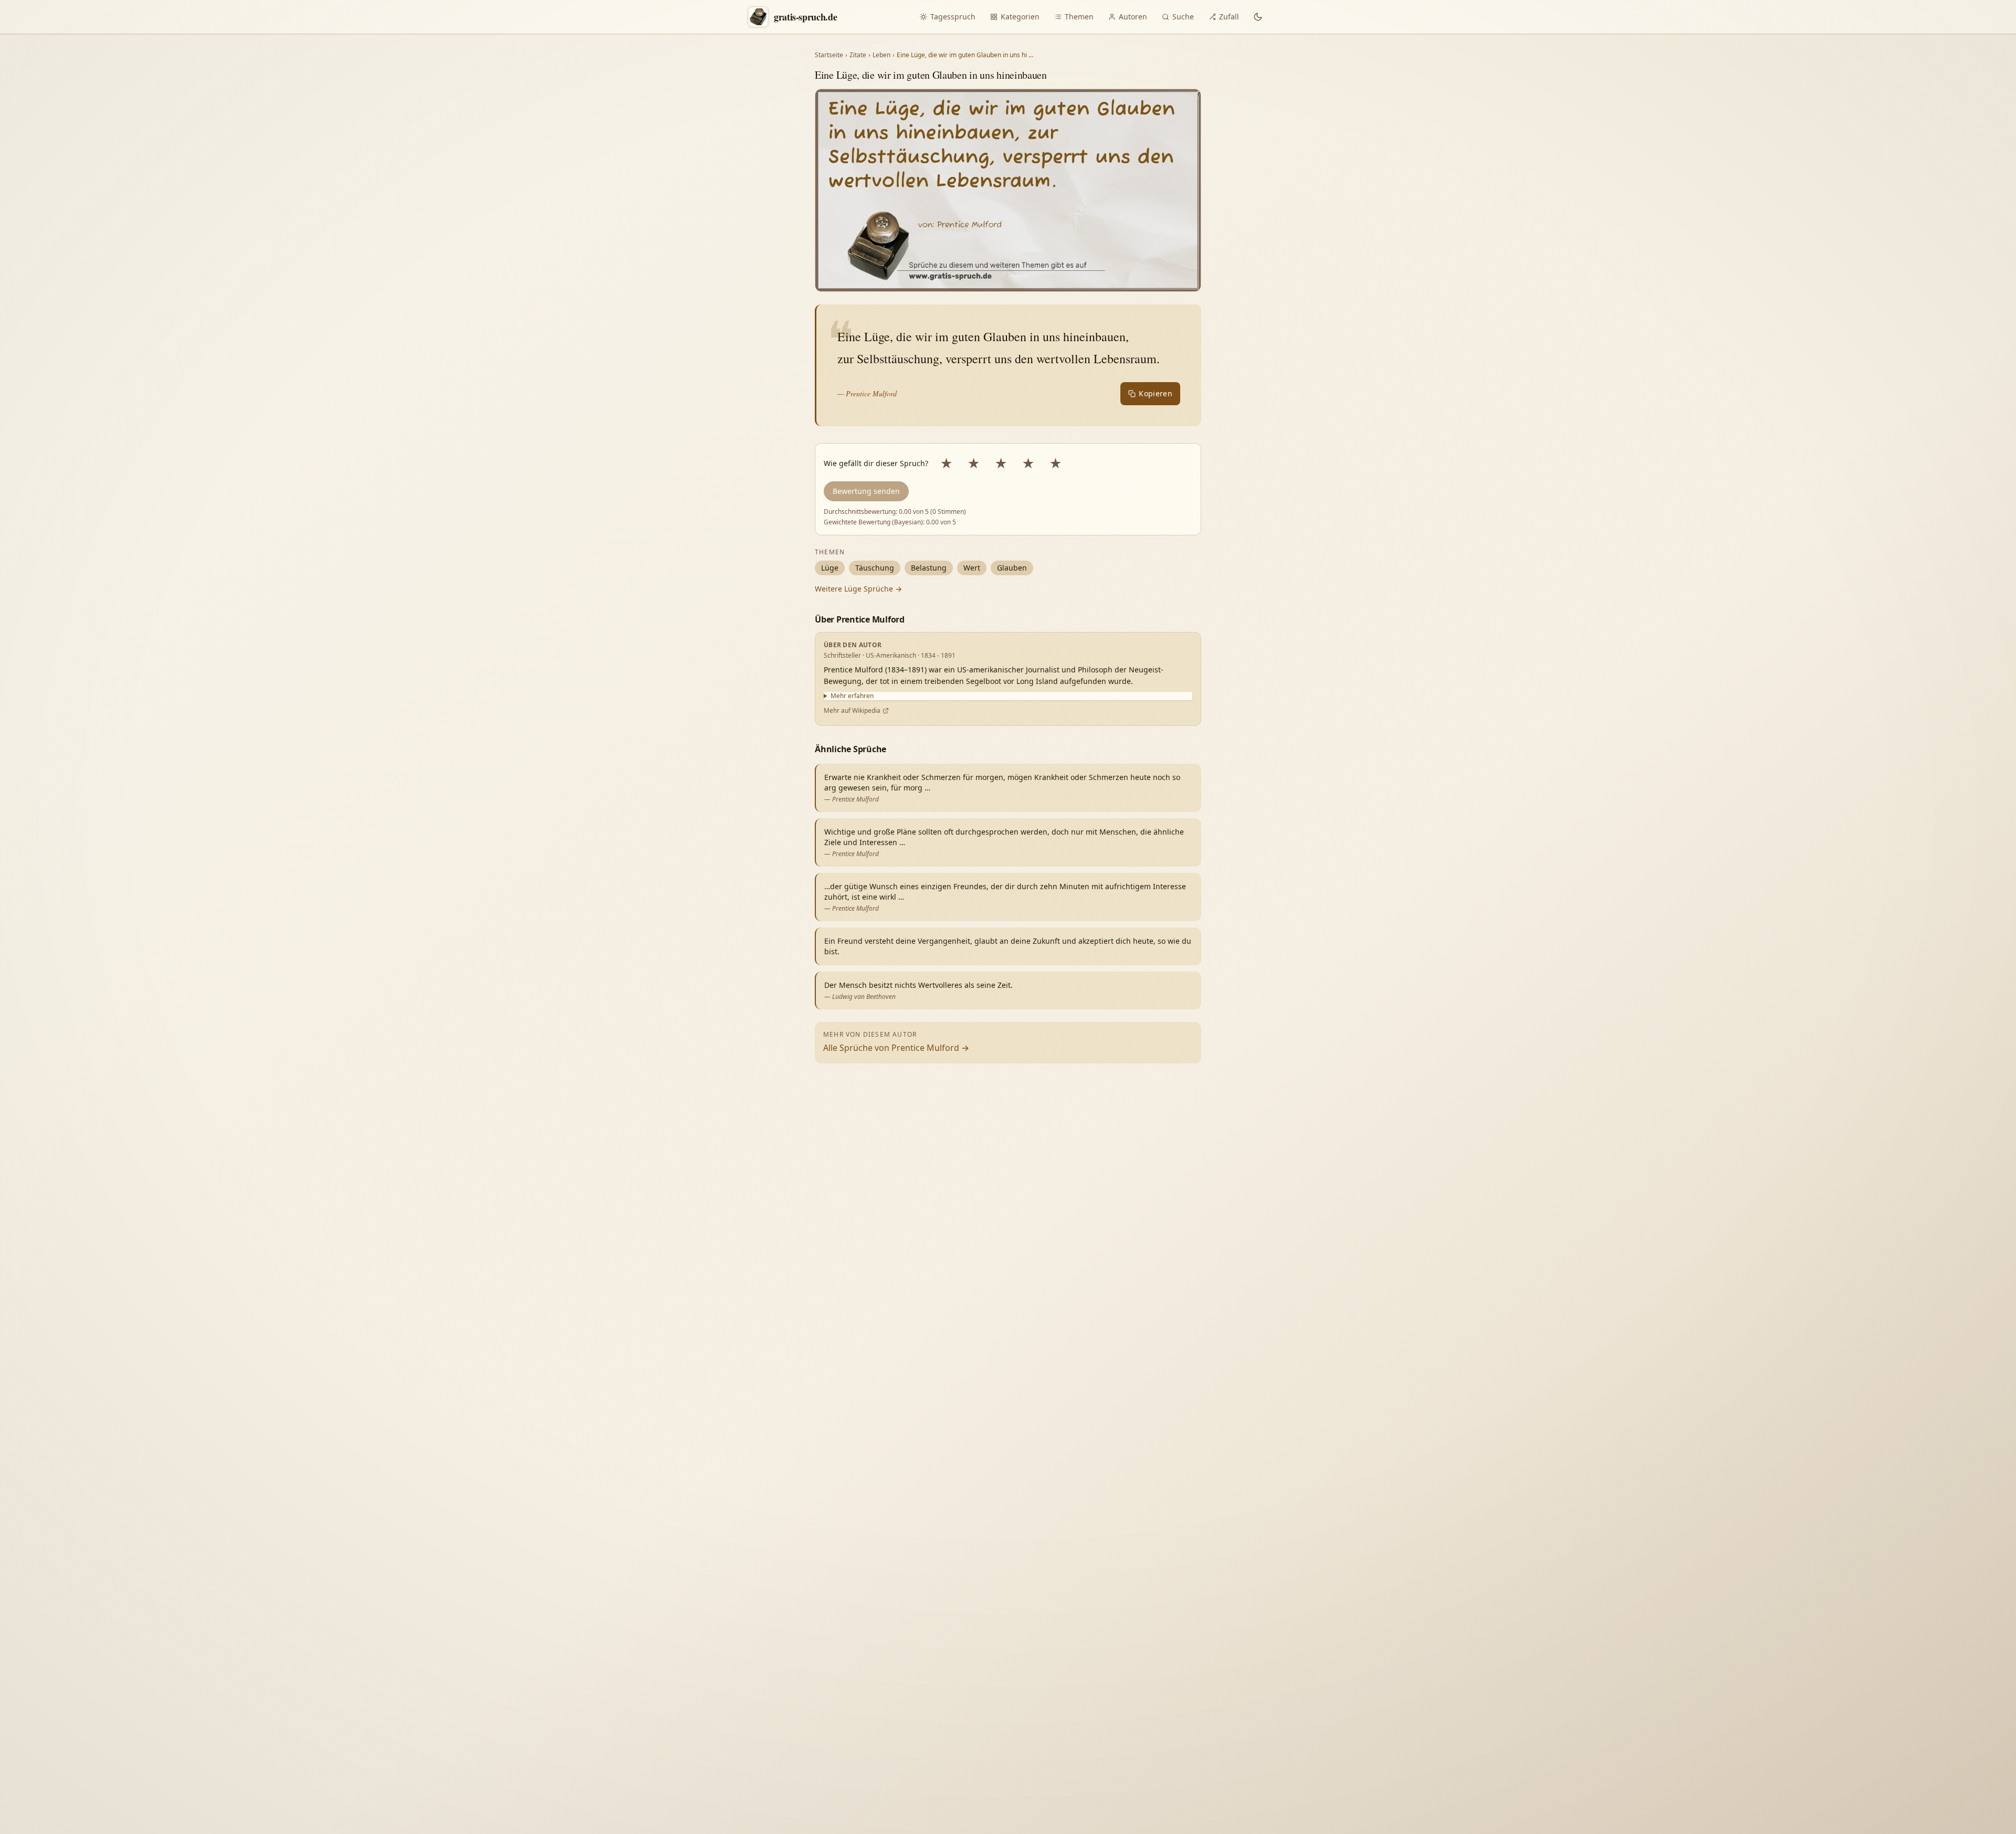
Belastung (929, 568)
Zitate (858, 55)
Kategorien (1020, 17)
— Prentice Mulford (867, 393)
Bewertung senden (866, 491)
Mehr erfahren (852, 696)
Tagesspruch (953, 17)
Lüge (830, 568)
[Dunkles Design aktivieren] (1258, 17)
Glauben (1012, 568)
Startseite (829, 55)
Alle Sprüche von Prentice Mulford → (896, 1048)
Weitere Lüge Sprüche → (858, 589)
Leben (881, 55)
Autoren (1133, 17)
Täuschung (875, 568)
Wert (972, 568)
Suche (1183, 17)
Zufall (1229, 17)
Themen (1079, 17)
